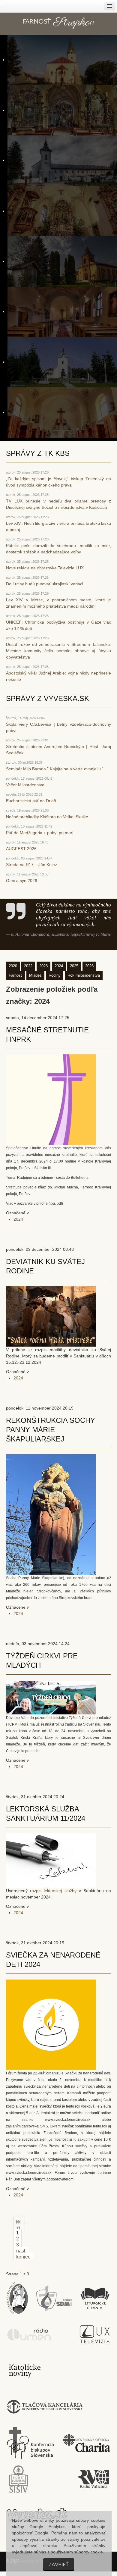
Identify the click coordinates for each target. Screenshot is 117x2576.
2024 (59, 966)
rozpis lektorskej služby (53, 1891)
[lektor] (51, 1860)
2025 (74, 966)
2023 (43, 966)
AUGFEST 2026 (21, 849)
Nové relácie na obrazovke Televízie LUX (45, 568)
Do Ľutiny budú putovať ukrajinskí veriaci (45, 584)
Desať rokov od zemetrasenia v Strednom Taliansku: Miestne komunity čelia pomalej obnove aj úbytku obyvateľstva (58, 651)
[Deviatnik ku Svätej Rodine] (51, 1316)
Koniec (23, 2257)
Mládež (35, 975)
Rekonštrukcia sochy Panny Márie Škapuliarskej (51, 1430)
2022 (28, 966)
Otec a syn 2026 (22, 881)
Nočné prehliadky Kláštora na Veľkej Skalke (47, 817)
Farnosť (15, 975)
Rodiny (55, 975)
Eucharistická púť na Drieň (31, 801)
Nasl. (21, 2251)
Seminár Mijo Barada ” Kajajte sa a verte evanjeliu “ (55, 769)
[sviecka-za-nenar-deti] (51, 2024)
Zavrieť (59, 2564)
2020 (13, 966)
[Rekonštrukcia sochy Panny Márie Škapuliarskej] (51, 1514)
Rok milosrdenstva (84, 975)
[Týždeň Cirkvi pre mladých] (51, 1697)
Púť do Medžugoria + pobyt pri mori (40, 833)
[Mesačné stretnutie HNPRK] (51, 1099)
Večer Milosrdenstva (25, 785)
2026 (89, 966)
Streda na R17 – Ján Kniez (31, 865)
